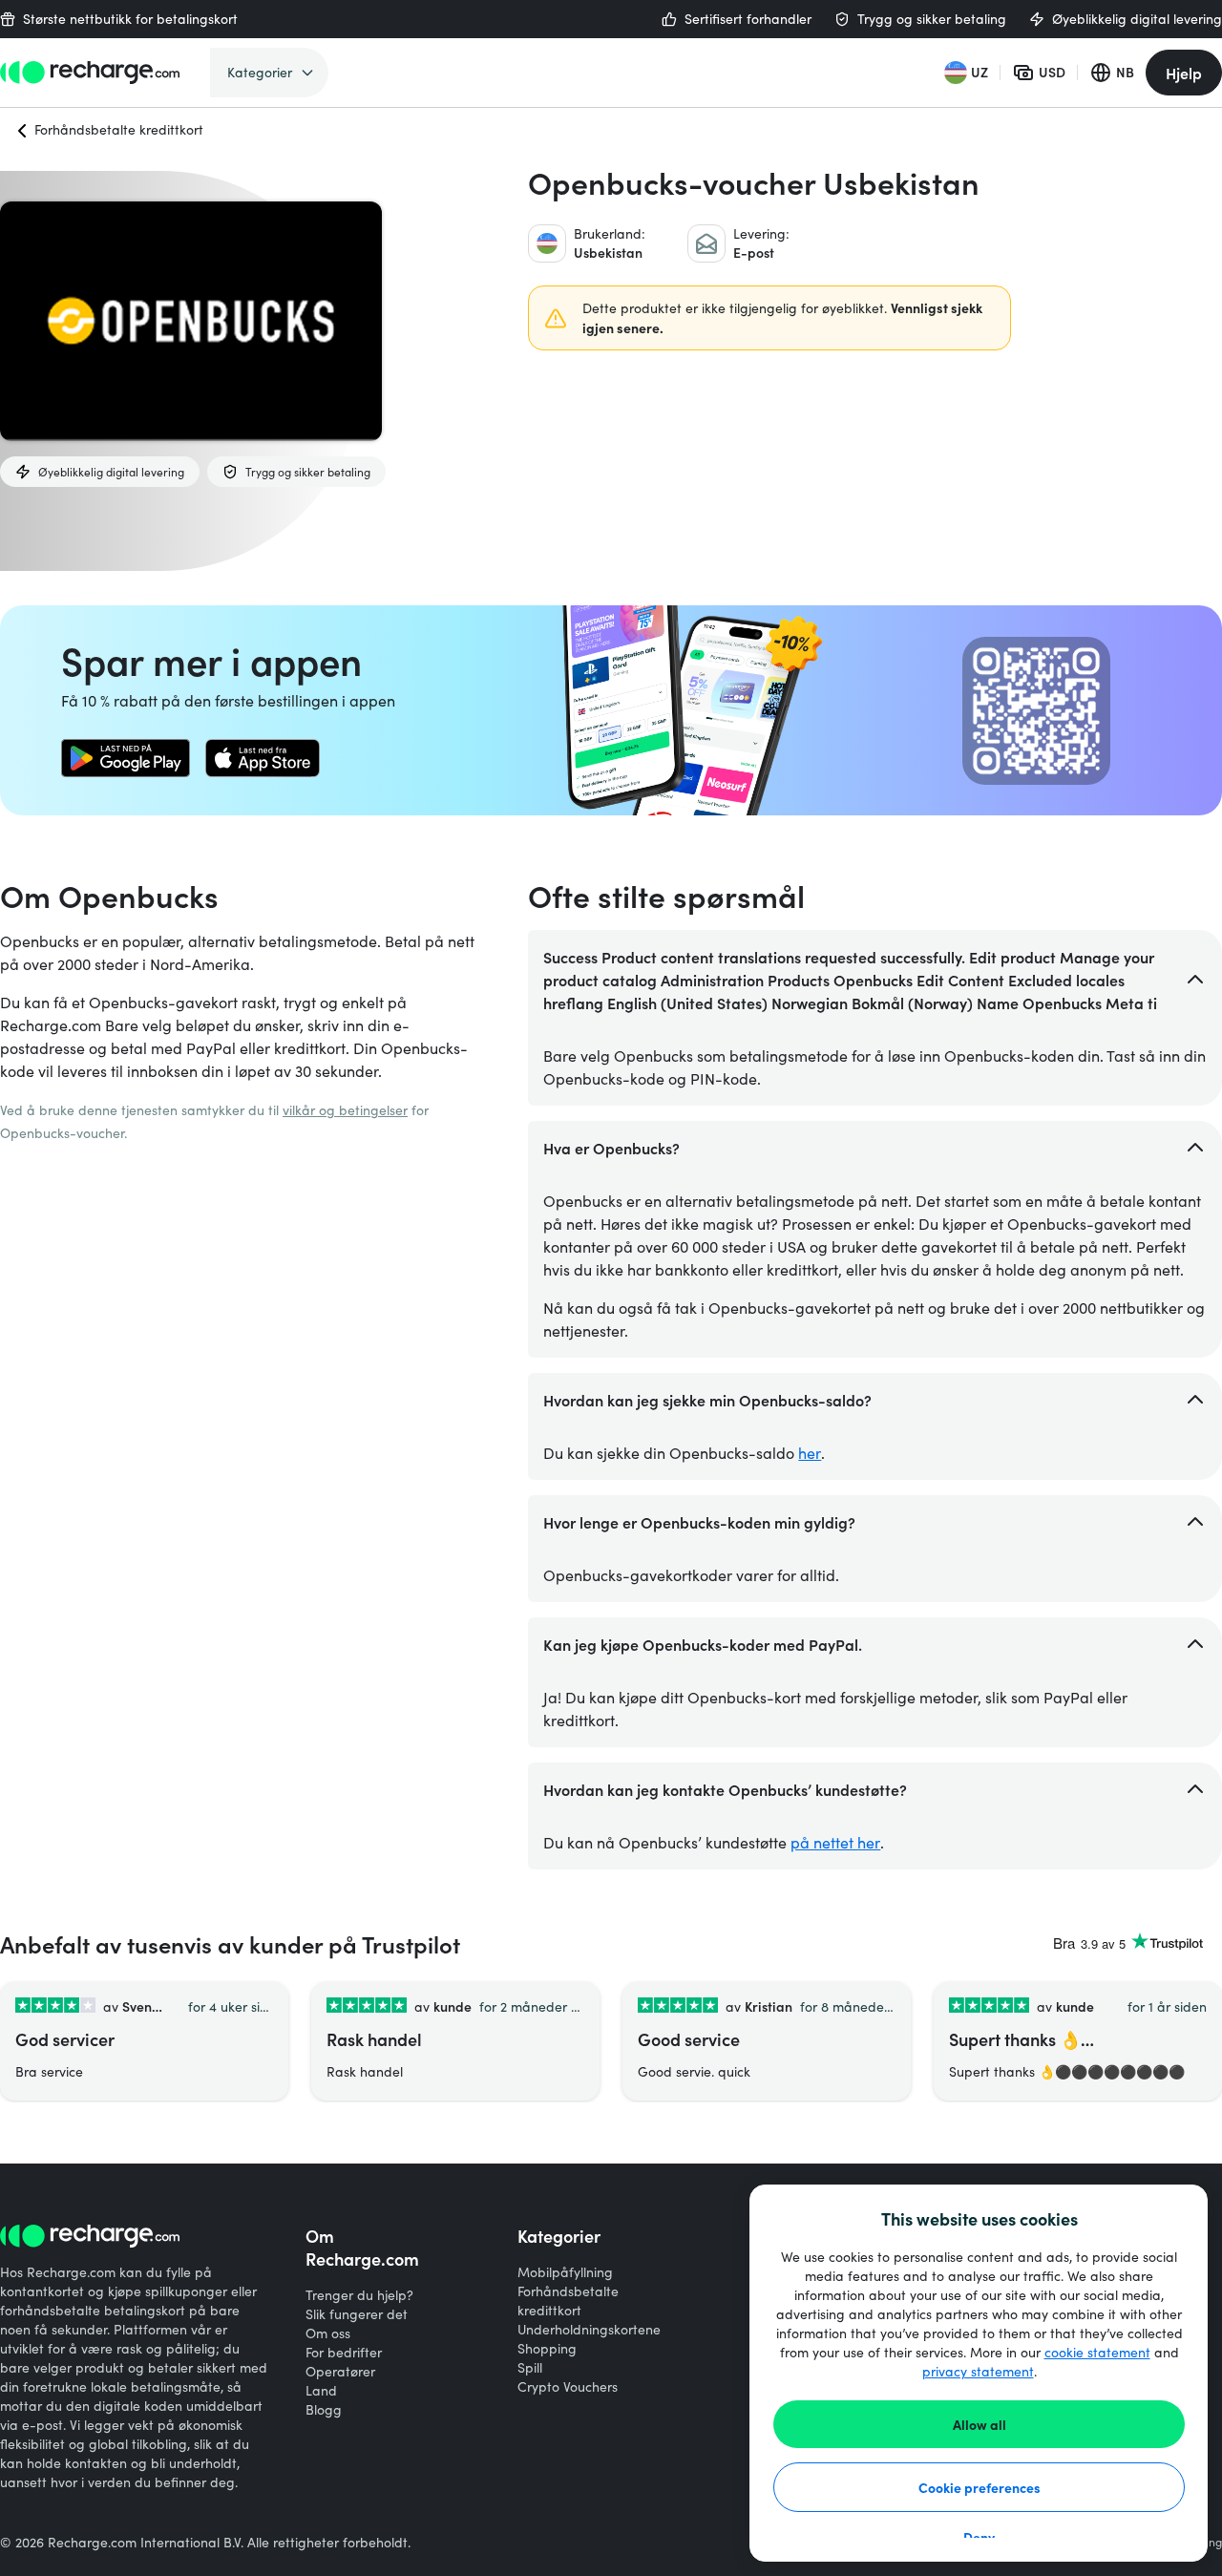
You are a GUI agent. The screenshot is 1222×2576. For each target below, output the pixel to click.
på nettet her (835, 1842)
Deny (979, 2537)
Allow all (980, 2424)
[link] (126, 758)
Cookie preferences (980, 2487)
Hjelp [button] (1184, 73)
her (810, 1453)
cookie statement (1097, 2352)
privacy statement (978, 2371)
